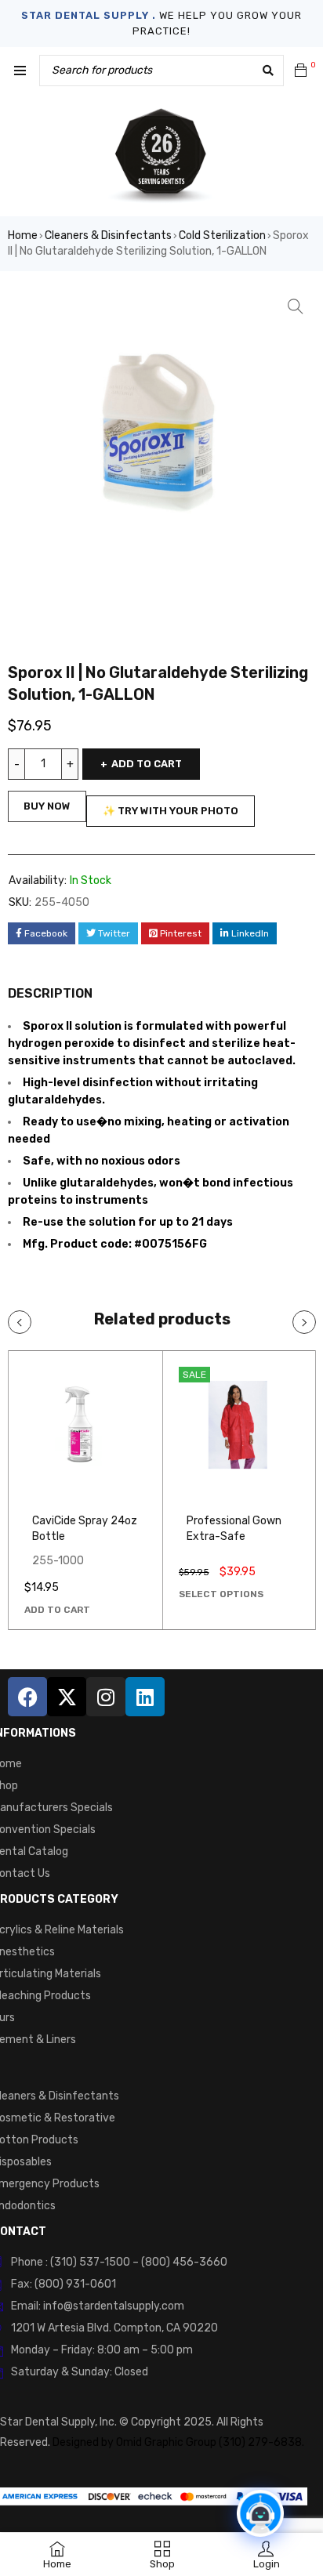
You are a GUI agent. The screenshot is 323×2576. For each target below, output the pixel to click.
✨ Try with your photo (171, 811)
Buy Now (47, 806)
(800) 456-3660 (184, 2262)
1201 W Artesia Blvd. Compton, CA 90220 (114, 2328)
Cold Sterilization (222, 235)
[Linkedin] (145, 1697)
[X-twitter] (67, 1697)
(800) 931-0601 (75, 2284)
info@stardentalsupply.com (114, 2306)
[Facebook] (27, 1697)
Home (23, 235)
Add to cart (147, 764)
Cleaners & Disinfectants (108, 235)
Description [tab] (50, 993)
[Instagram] (106, 1697)
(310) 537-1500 (90, 2262)
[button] (296, 306)
